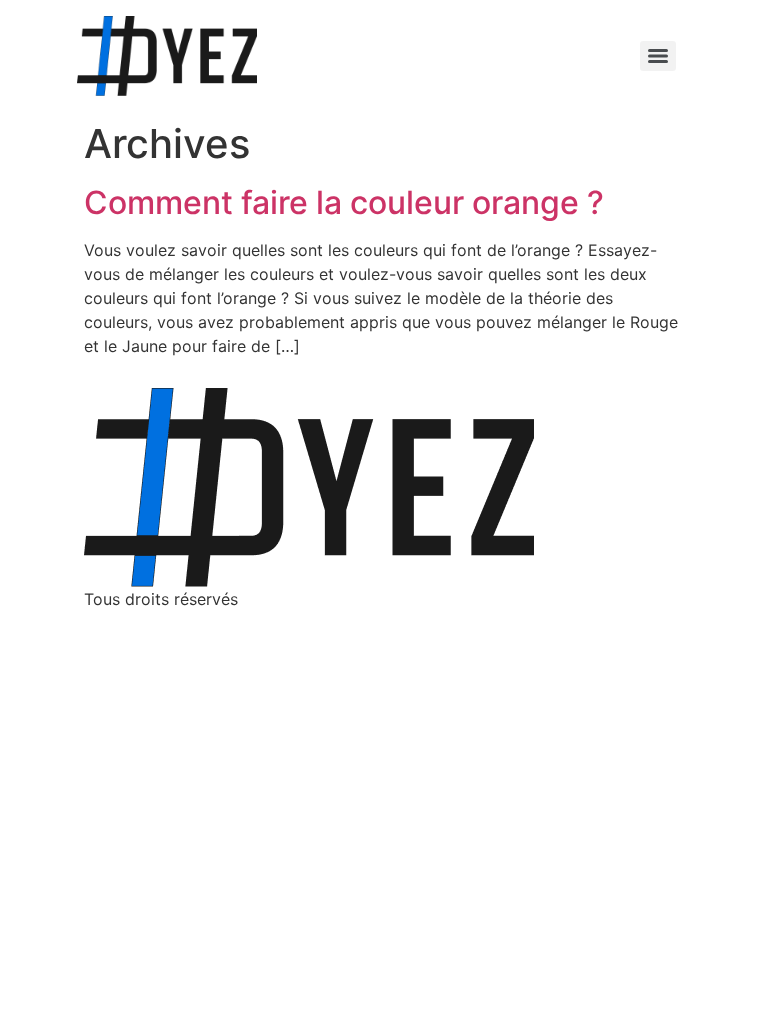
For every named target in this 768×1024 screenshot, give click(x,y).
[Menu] (658, 56)
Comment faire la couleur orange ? (344, 202)
